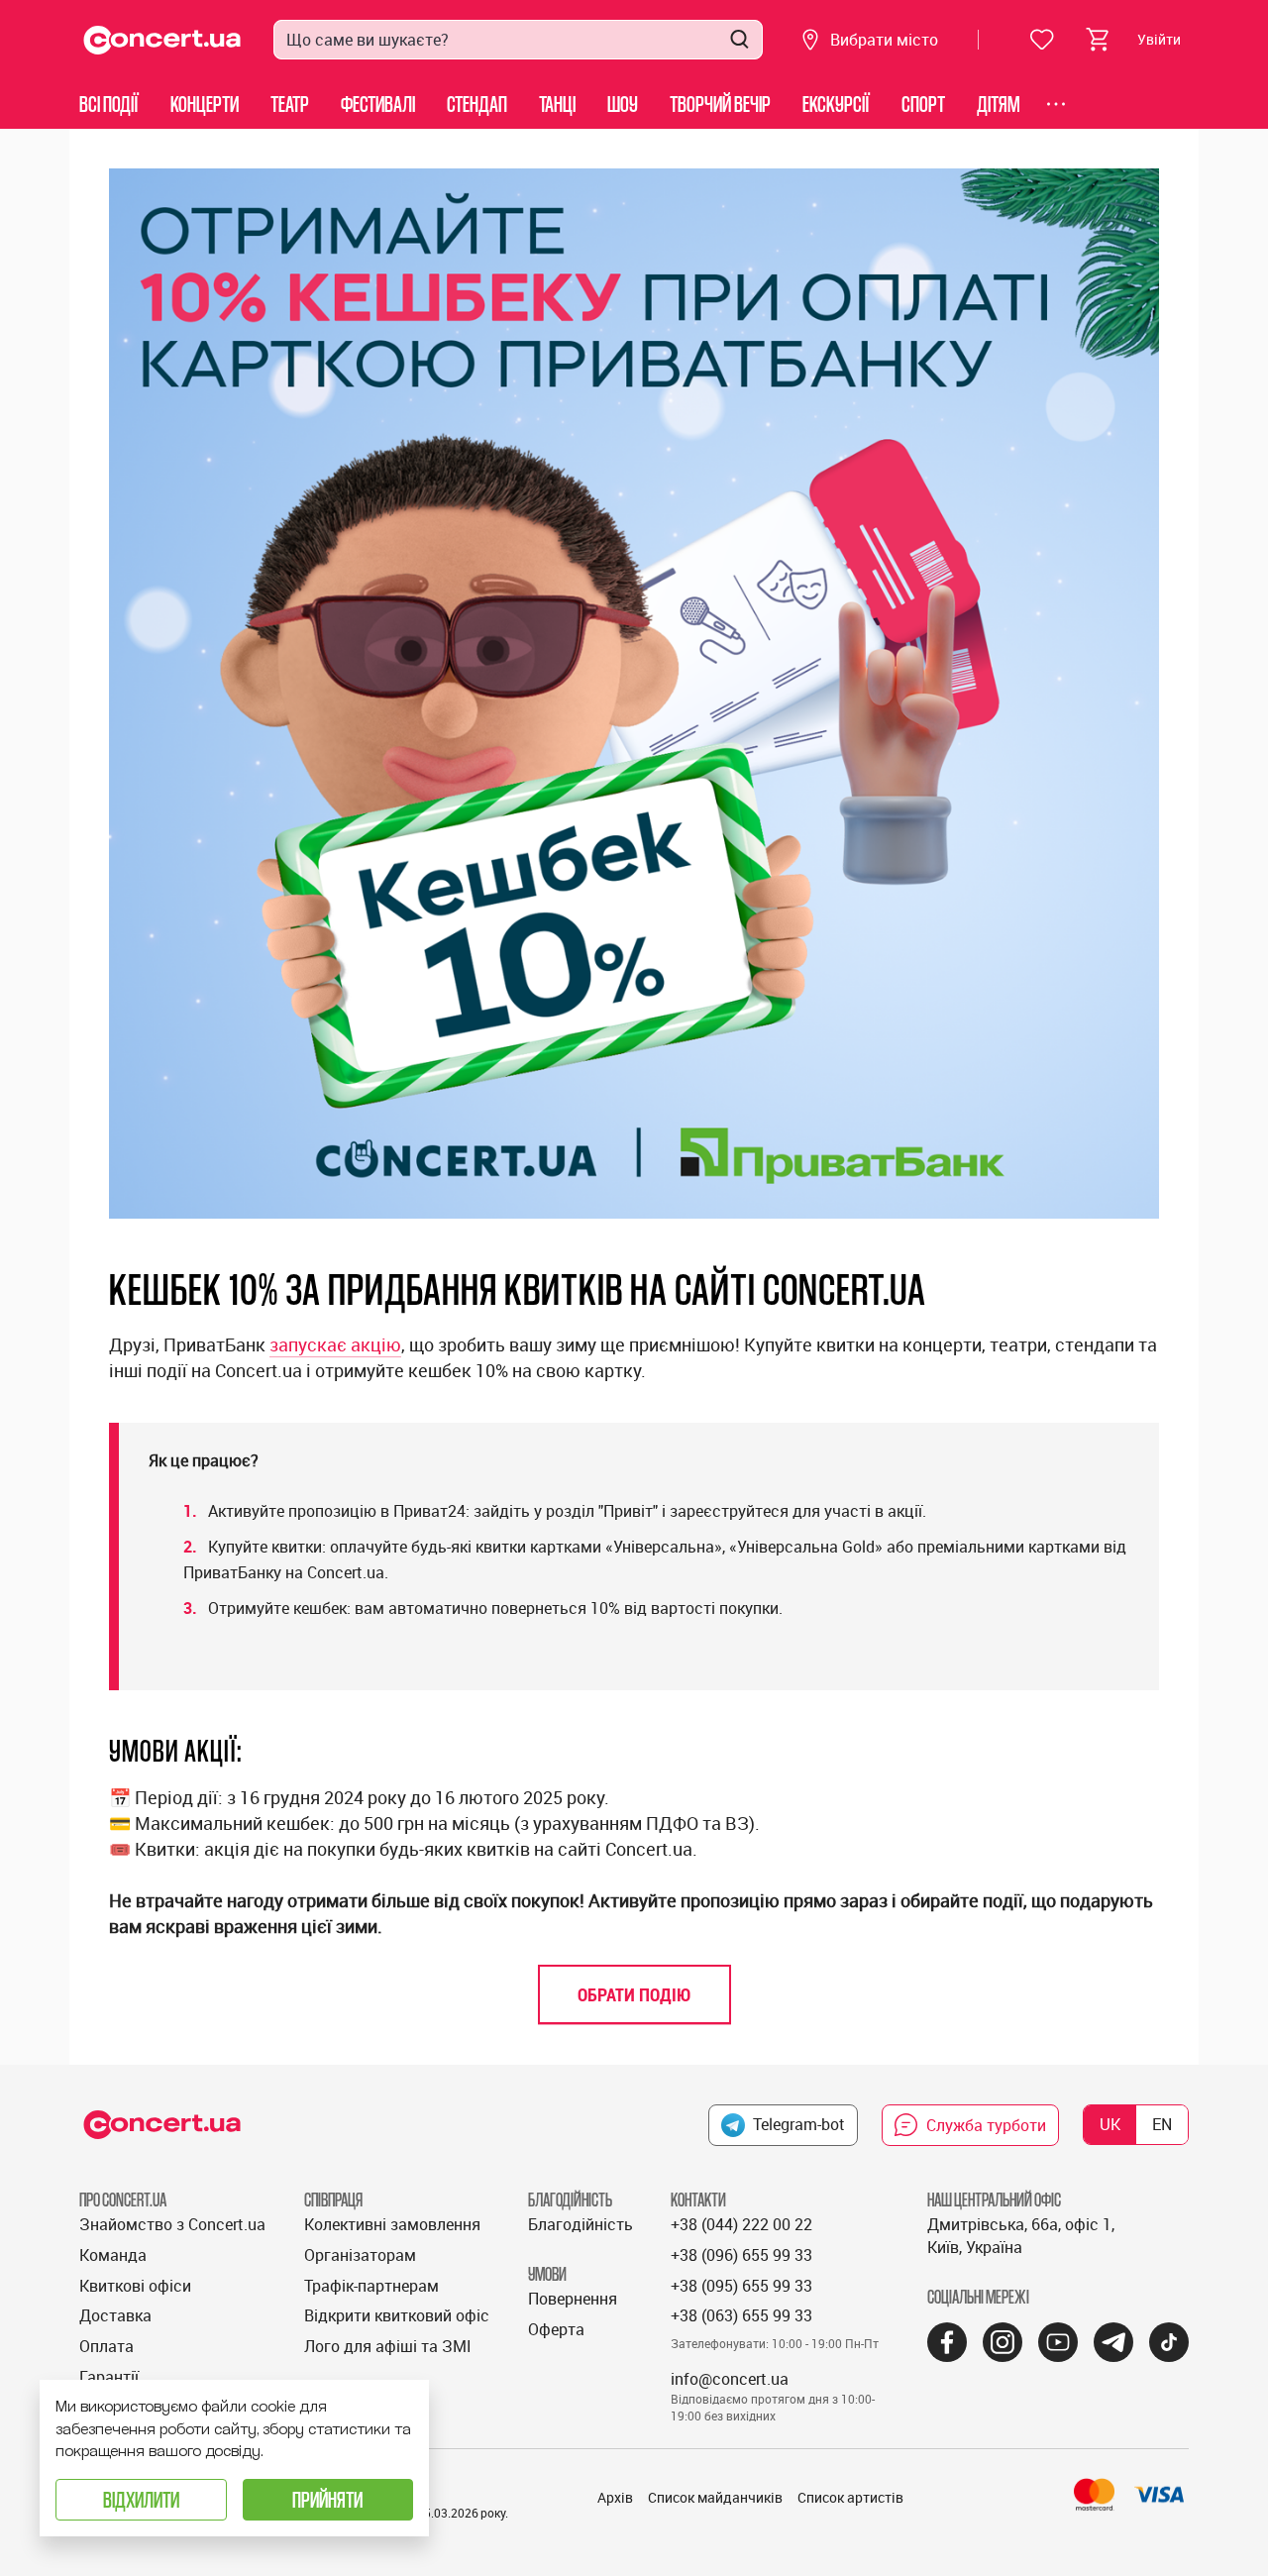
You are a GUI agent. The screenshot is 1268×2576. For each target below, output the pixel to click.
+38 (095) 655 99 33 (741, 2286)
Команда (113, 2255)
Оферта (556, 2329)
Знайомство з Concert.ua (172, 2224)
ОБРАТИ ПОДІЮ (634, 1994)
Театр (290, 104)
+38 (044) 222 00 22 (741, 2224)
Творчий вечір (720, 104)
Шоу (623, 104)
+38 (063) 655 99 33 (741, 2315)
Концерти (205, 104)
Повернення (573, 2299)
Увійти (1159, 39)
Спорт (923, 104)
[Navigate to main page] (162, 40)
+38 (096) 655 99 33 (741, 2255)
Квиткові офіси (135, 2286)
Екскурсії (836, 104)
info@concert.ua (730, 2379)
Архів (615, 2497)
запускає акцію (335, 1344)
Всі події (109, 104)
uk (1110, 2124)
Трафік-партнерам (371, 2286)
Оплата (106, 2346)
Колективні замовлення (392, 2224)
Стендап (477, 104)
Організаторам (360, 2255)
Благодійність (581, 2224)
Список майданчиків (715, 2497)
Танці (557, 104)
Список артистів (850, 2497)
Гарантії (109, 2377)
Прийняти (327, 2499)
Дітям (999, 104)
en (1162, 2124)
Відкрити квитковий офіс (397, 2315)
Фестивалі (378, 104)
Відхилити (141, 2499)
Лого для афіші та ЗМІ (388, 2346)
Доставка (115, 2315)
